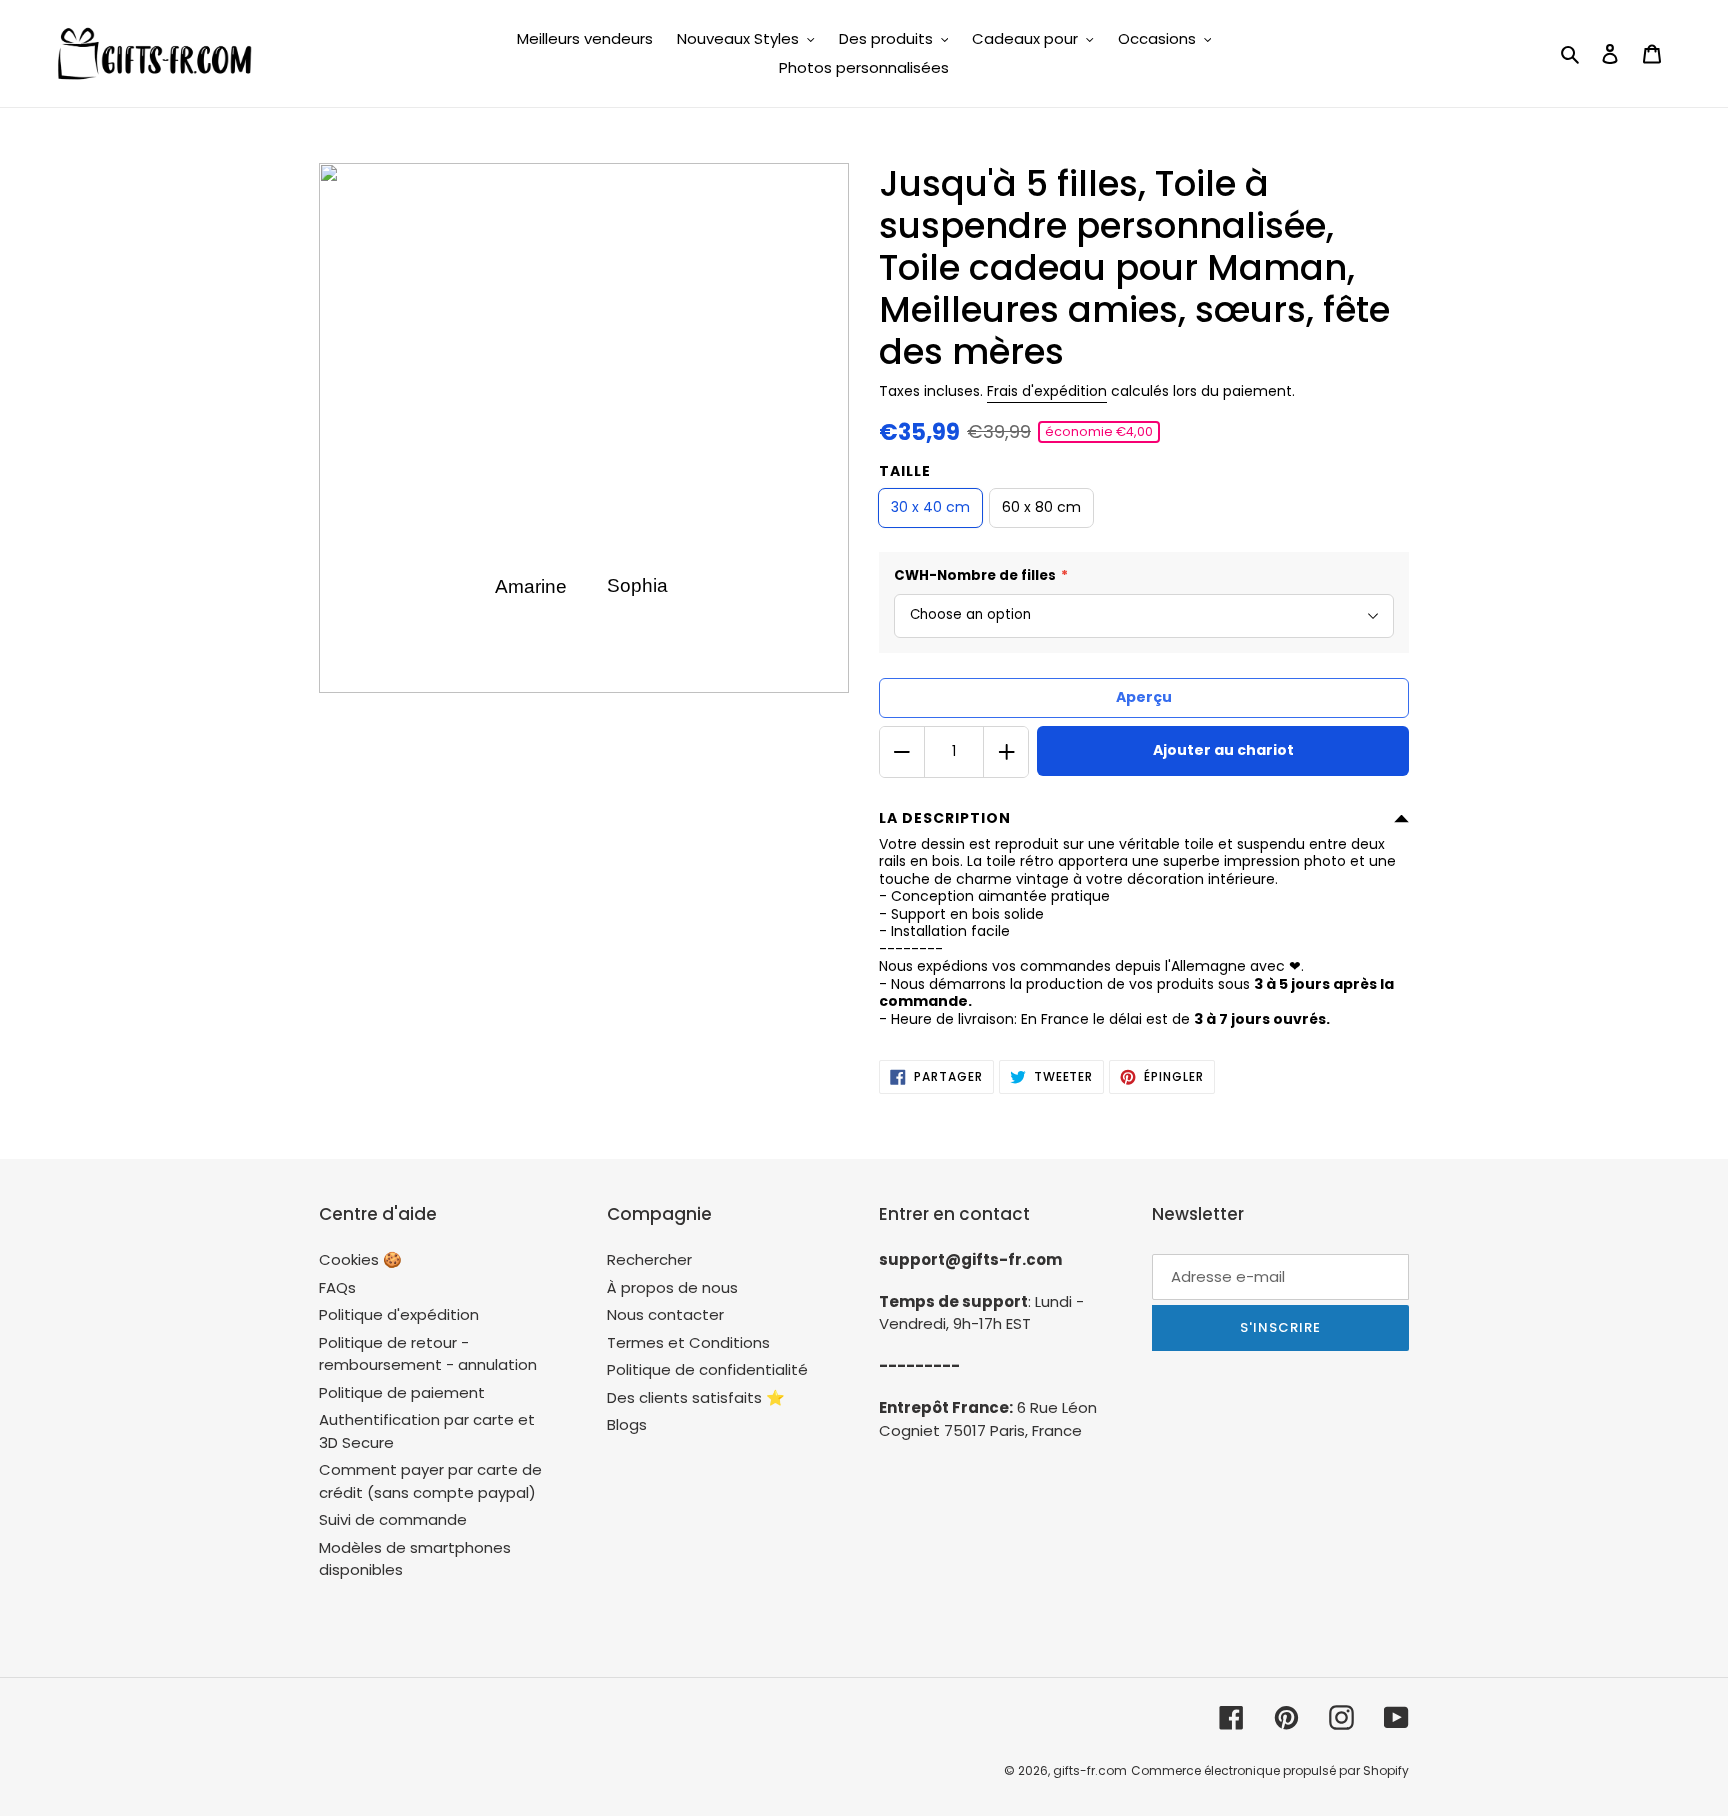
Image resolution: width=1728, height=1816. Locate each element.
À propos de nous (672, 1287)
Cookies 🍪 (360, 1259)
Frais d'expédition (1047, 391)
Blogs (627, 1424)
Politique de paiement (402, 1392)
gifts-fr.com (1090, 1770)
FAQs (337, 1287)
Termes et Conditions (688, 1342)
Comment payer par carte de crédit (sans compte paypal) (430, 1481)
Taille (905, 471)
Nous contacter (665, 1314)
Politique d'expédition (399, 1314)
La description (945, 818)
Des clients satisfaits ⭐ (696, 1397)
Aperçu (1144, 697)
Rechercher (649, 1259)
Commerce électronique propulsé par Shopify (1270, 1770)
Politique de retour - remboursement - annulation (428, 1354)
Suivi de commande (393, 1519)
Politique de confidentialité (707, 1369)
